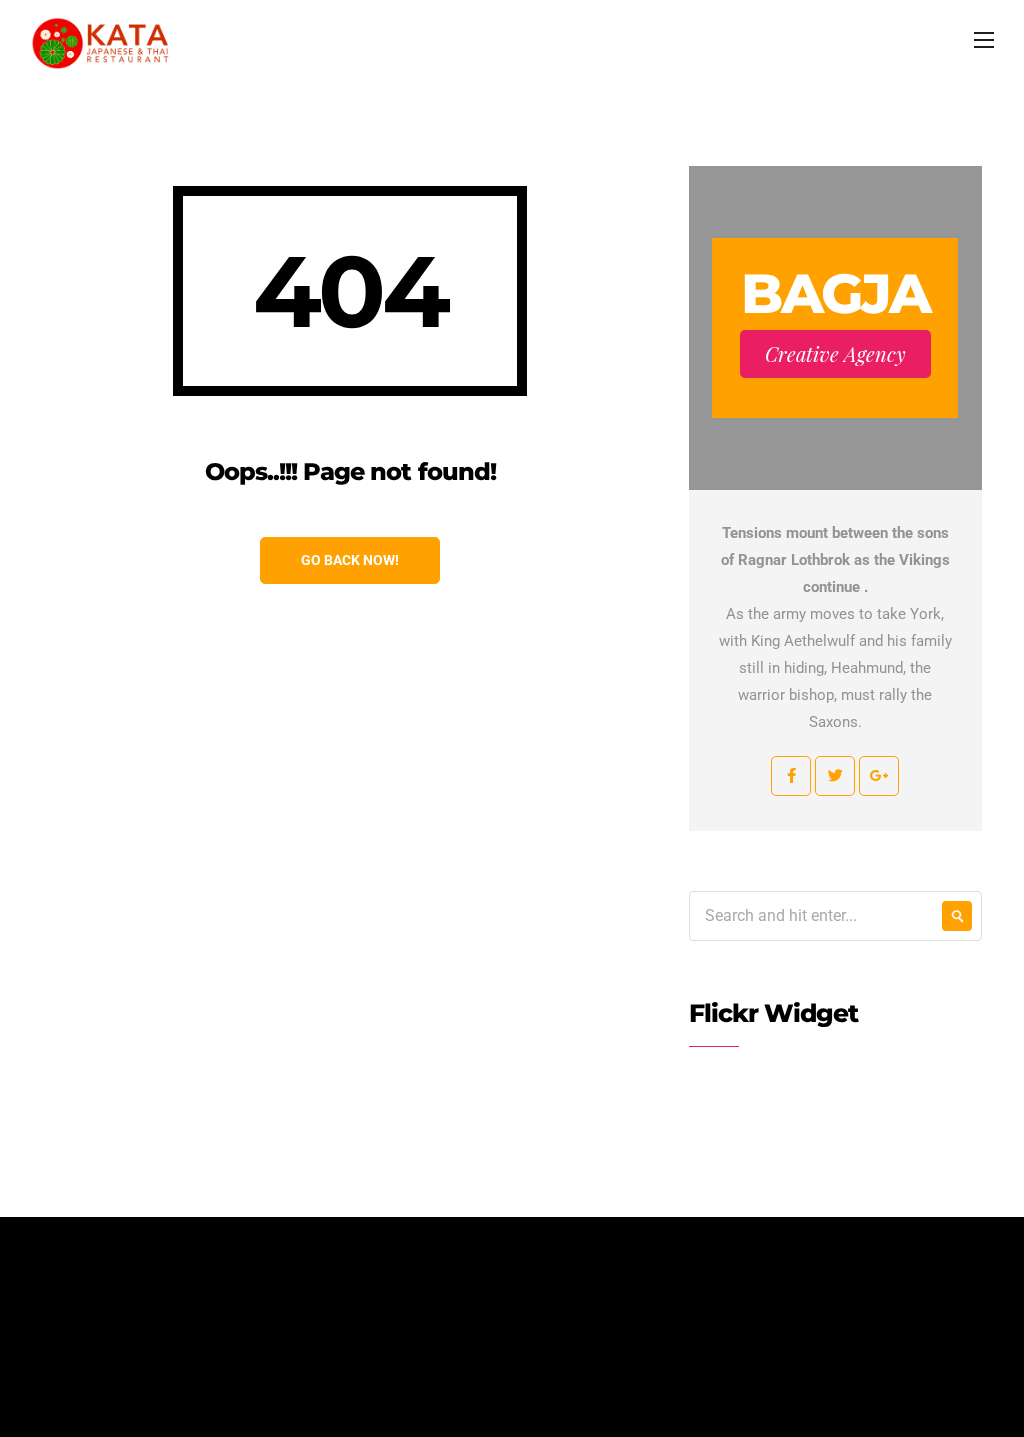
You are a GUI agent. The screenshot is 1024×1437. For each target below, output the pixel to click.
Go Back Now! (350, 560)
